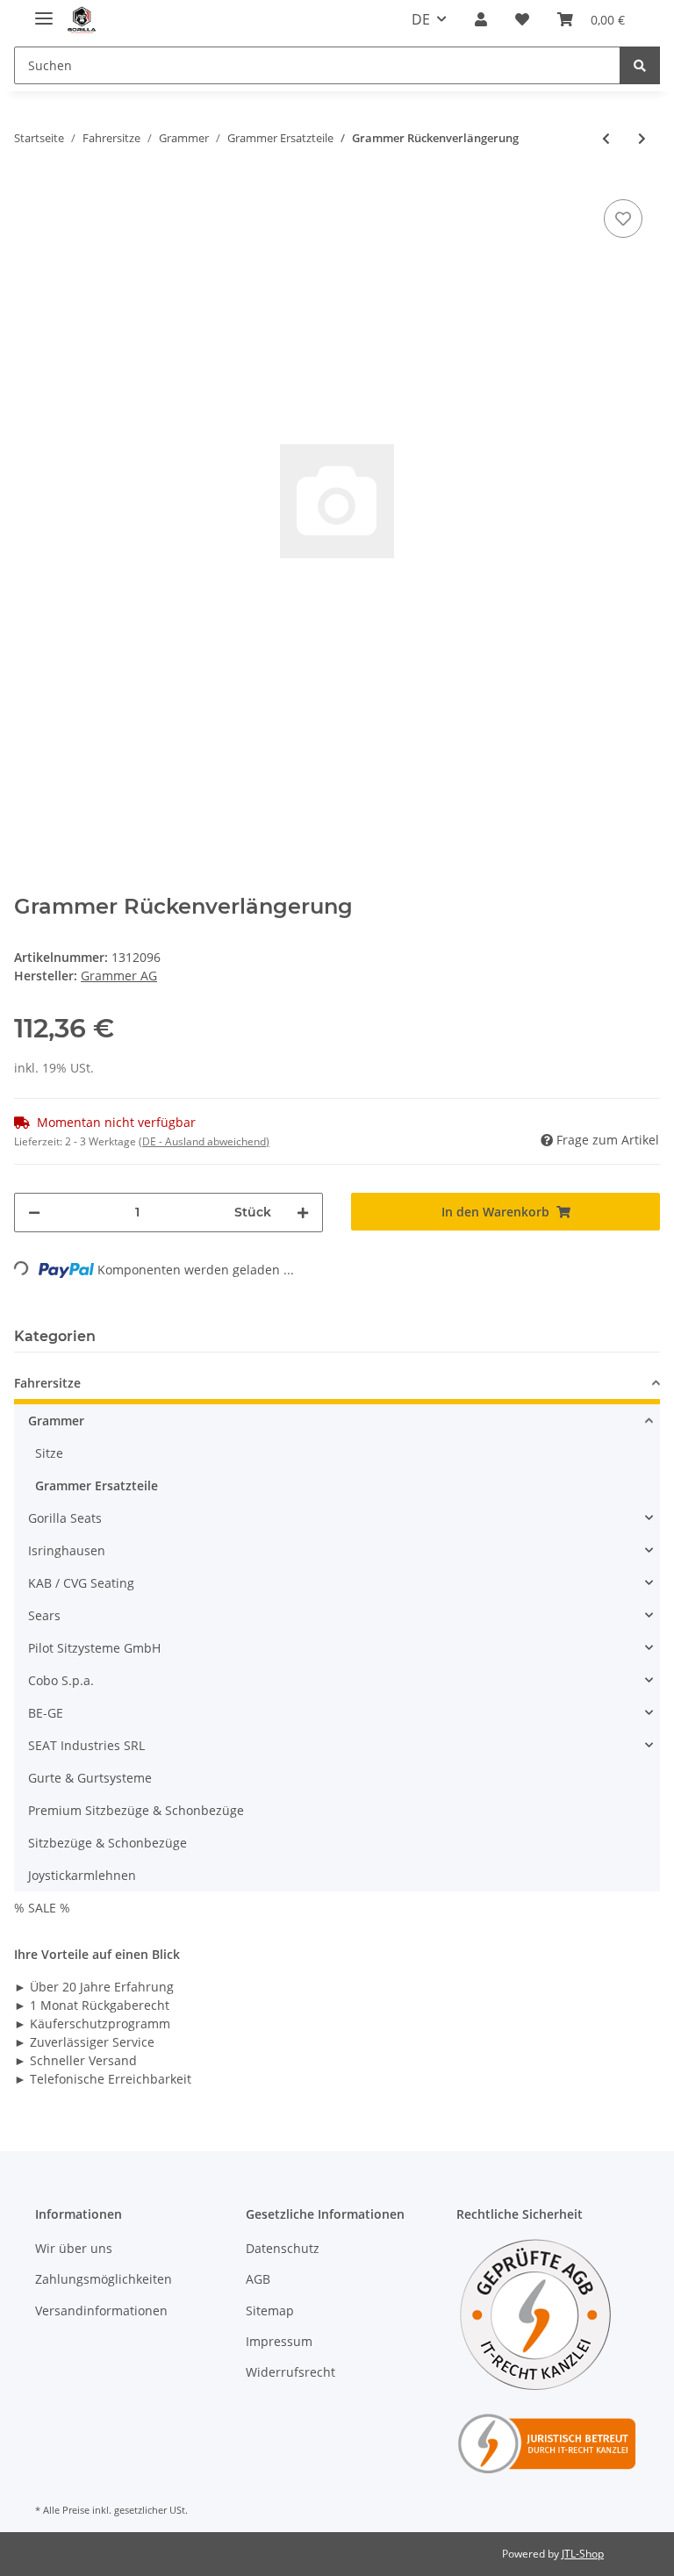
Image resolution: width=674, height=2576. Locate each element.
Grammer (56, 1421)
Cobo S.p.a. (61, 1680)
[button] (481, 19)
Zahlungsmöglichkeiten (104, 2279)
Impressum (279, 2341)
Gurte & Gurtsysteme (90, 1778)
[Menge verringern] (34, 1213)
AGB (258, 2279)
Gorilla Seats (65, 1518)
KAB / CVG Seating (81, 1583)
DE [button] (421, 19)
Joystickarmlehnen (82, 1875)
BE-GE (46, 1713)
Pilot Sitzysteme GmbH (94, 1648)
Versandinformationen (101, 2311)
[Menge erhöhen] (303, 1213)
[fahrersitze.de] (82, 20)
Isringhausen (67, 1550)
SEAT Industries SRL (86, 1745)
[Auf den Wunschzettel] (623, 219)
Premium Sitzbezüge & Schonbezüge (136, 1810)
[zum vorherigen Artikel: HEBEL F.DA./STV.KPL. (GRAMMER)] (606, 138)
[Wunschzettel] (522, 19)
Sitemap (270, 2311)
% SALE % (42, 1908)
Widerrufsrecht (290, 2372)
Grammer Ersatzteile (97, 1485)
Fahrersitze (47, 1383)
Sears (44, 1615)
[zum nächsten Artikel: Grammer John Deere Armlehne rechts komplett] (642, 138)
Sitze (49, 1453)
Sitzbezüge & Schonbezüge (108, 1843)
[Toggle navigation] (44, 11)
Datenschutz (283, 2248)
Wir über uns (74, 2248)
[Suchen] (640, 65)
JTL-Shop (583, 2554)
